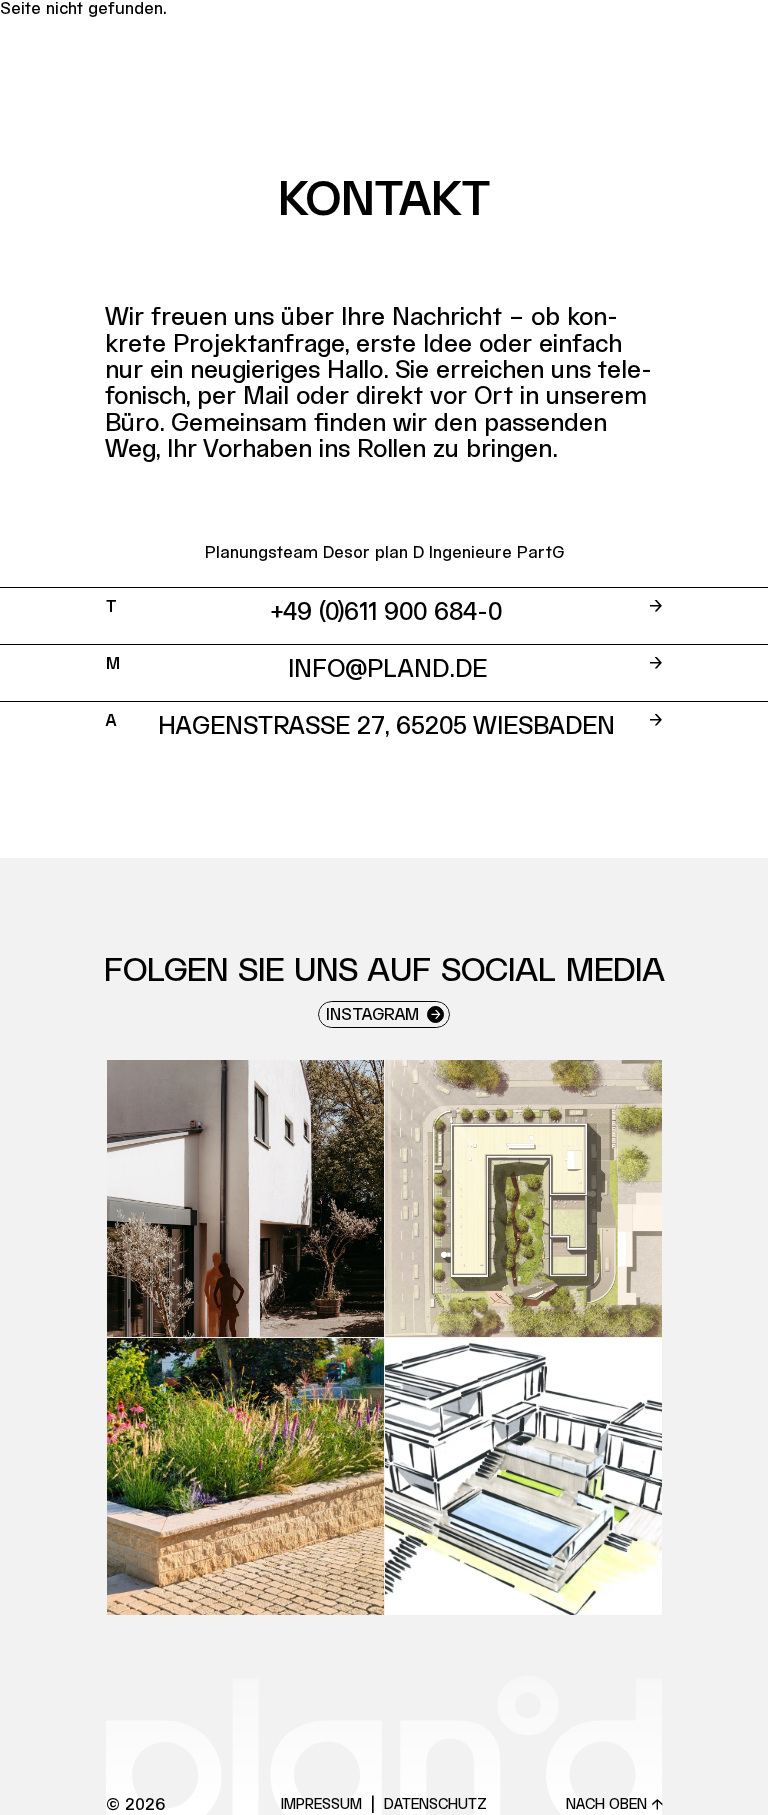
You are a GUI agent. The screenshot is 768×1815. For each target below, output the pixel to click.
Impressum (321, 1805)
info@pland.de (387, 670)
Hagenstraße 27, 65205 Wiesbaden (386, 727)
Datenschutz (435, 1805)
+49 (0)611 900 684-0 (386, 613)
